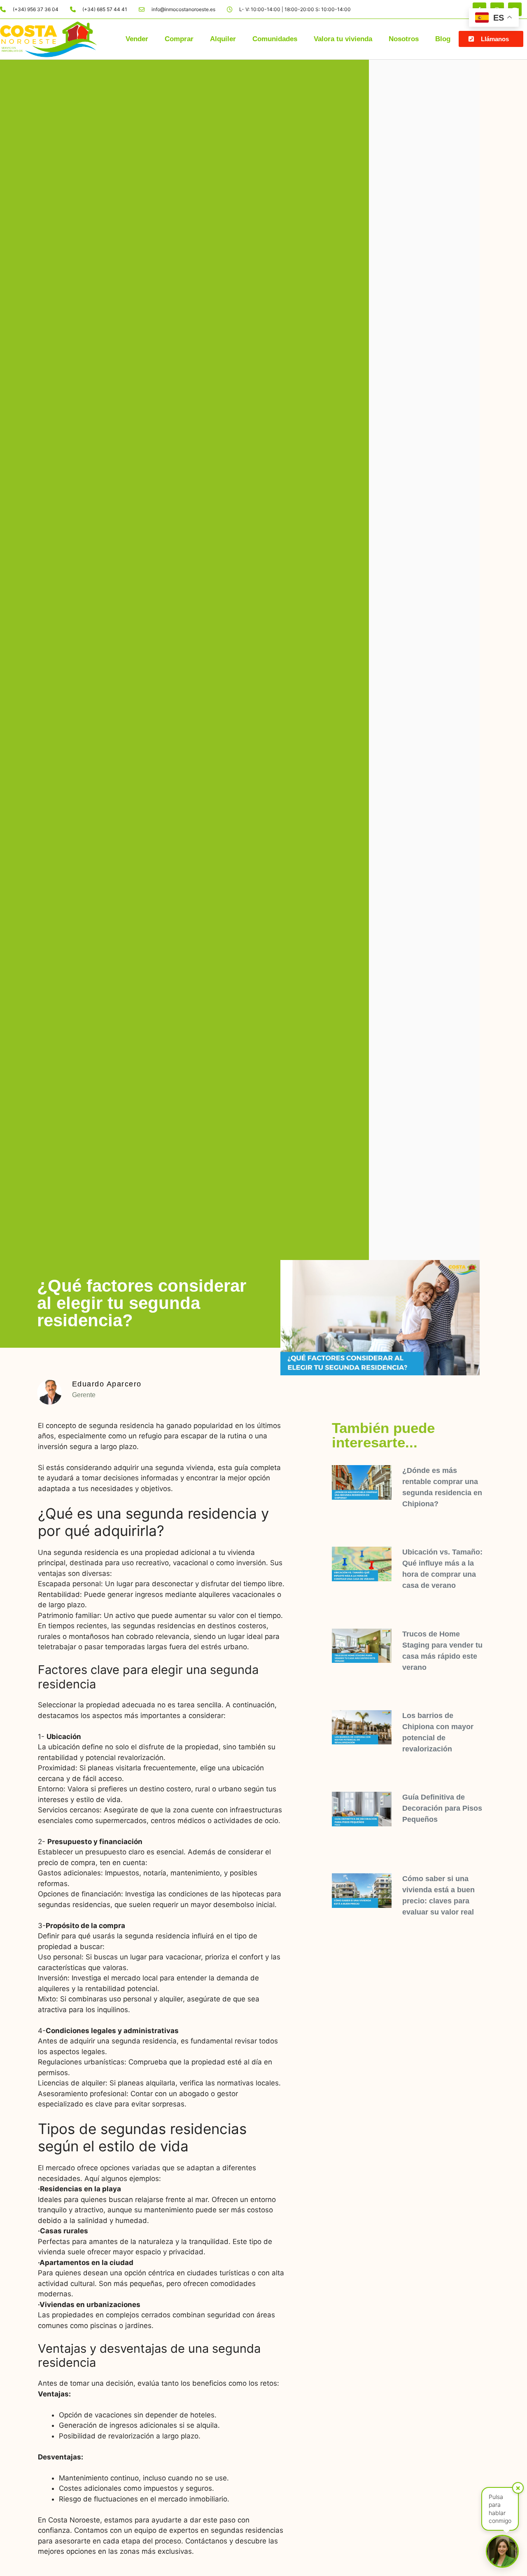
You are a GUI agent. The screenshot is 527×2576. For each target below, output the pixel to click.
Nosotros (404, 39)
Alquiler (223, 39)
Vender (137, 39)
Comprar (179, 39)
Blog (443, 39)
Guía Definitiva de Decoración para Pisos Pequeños (442, 1808)
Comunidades (275, 39)
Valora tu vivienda (343, 39)
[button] (491, 39)
